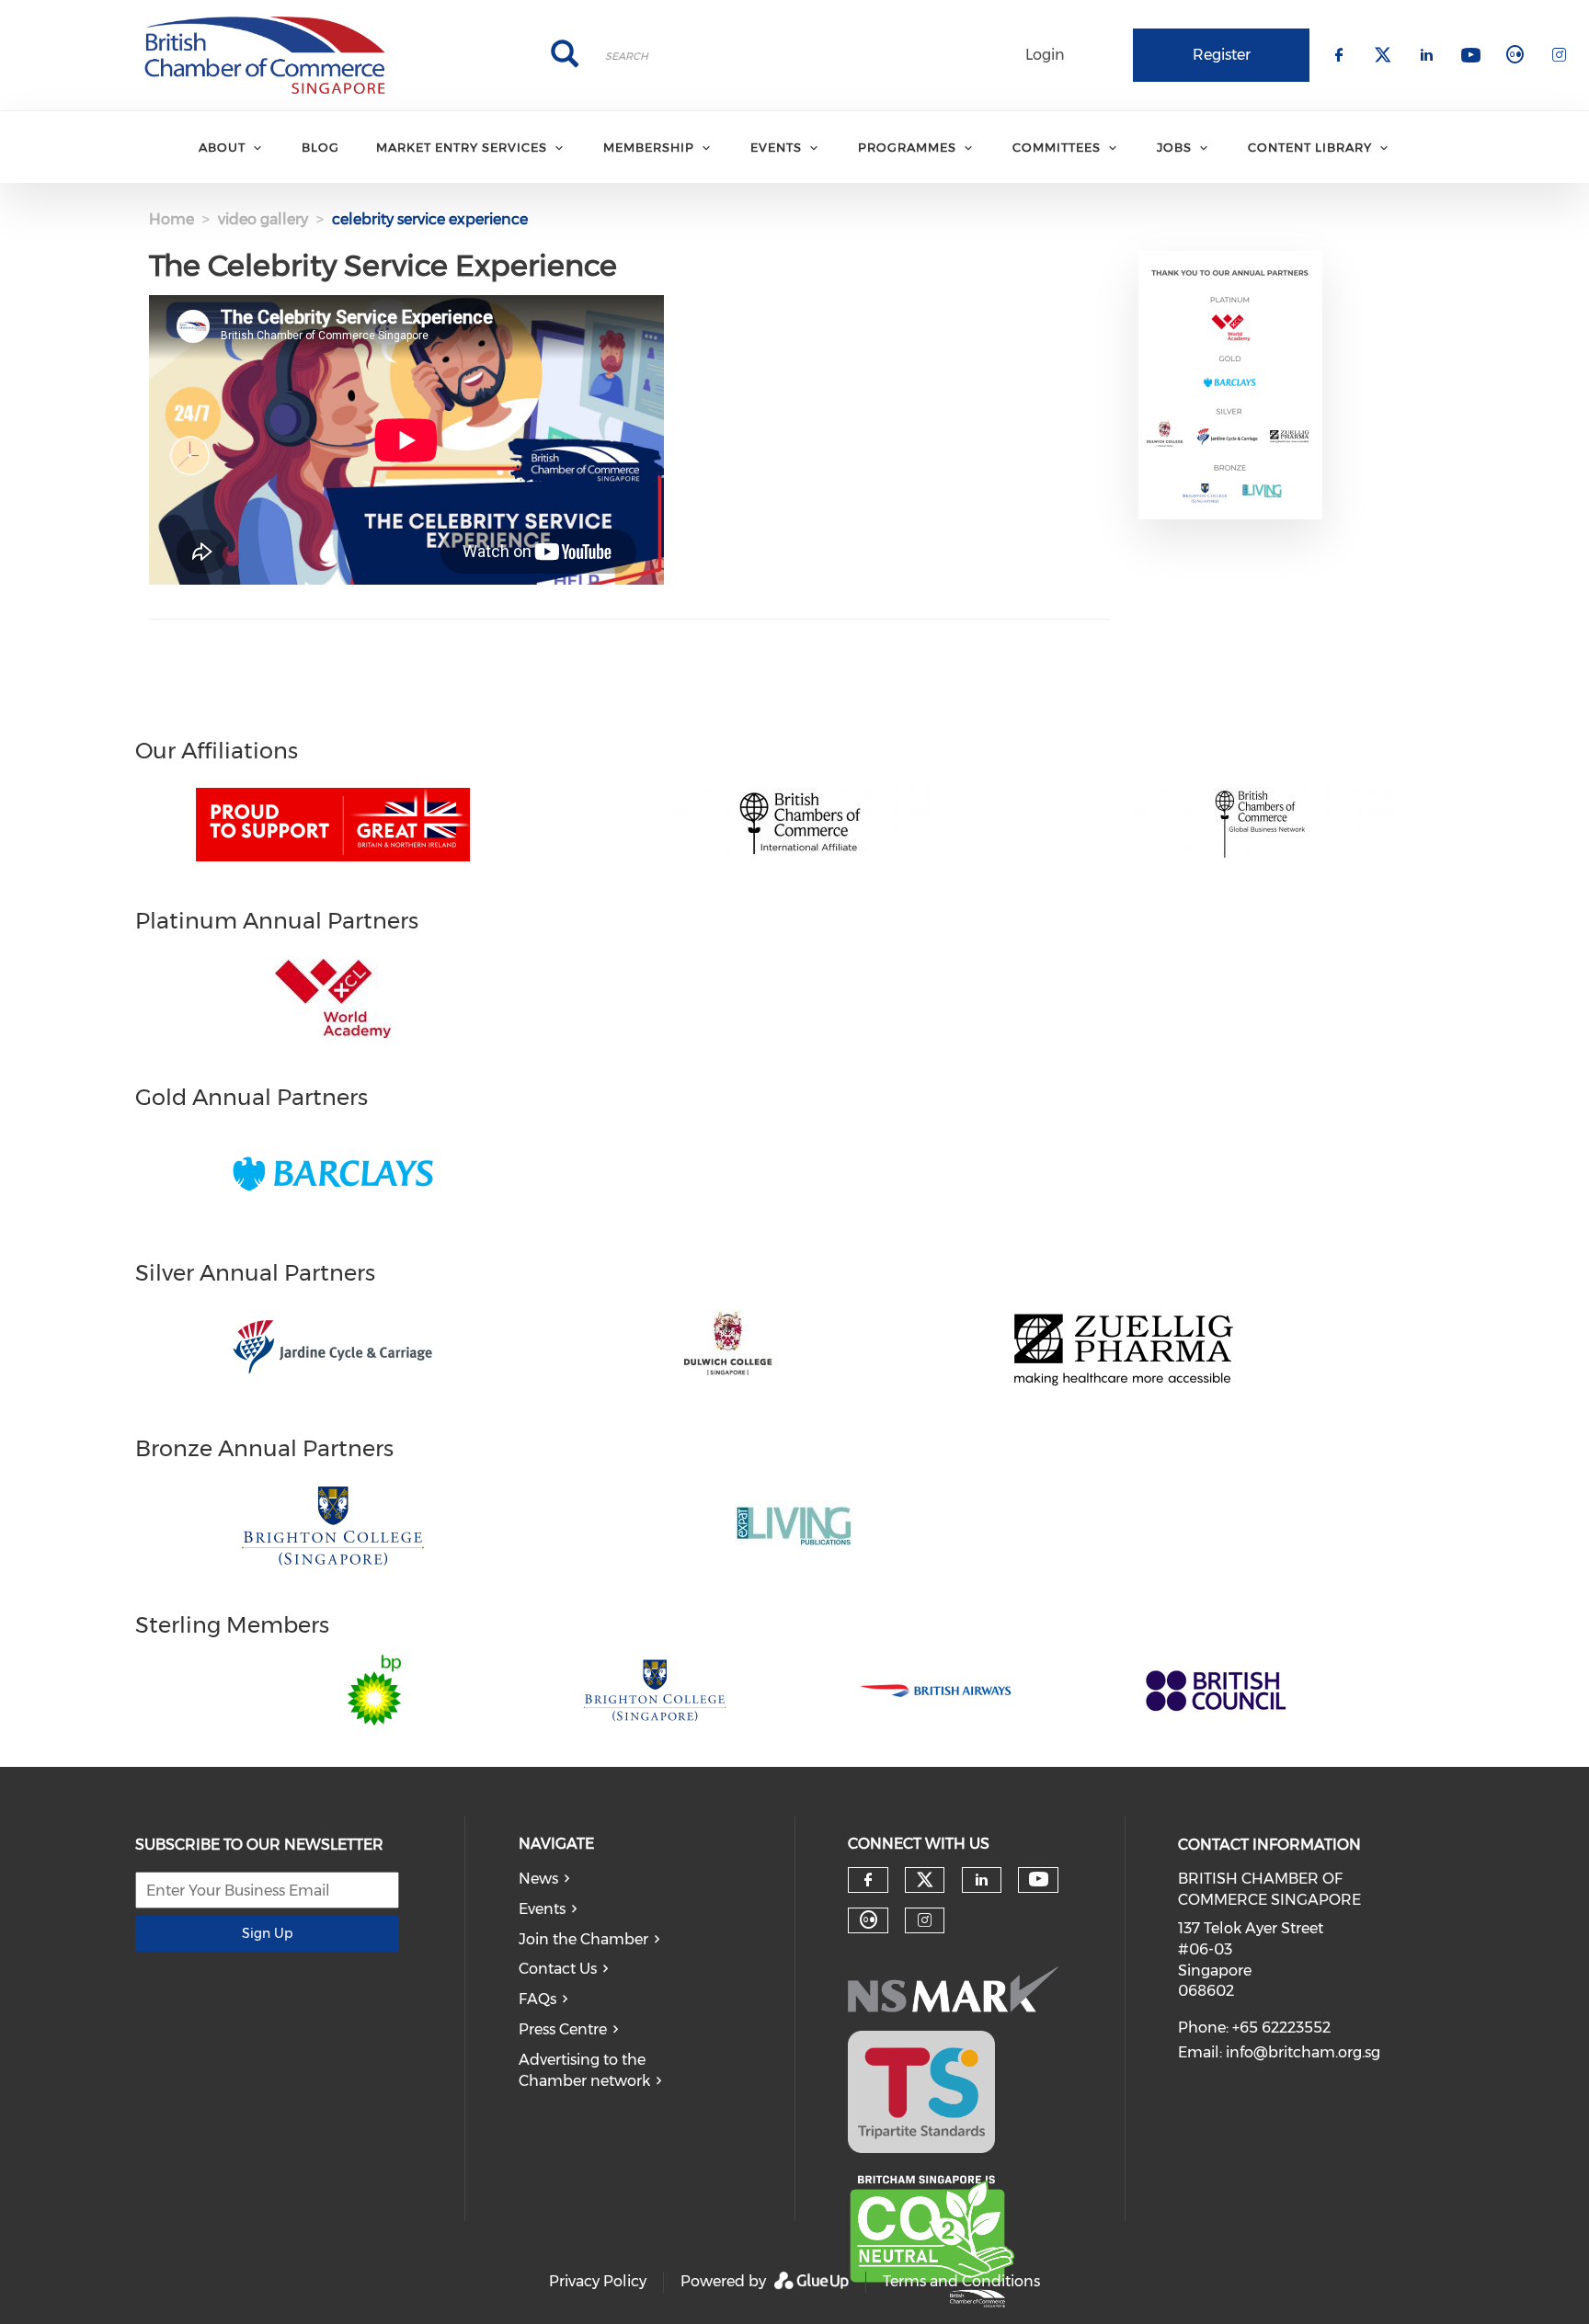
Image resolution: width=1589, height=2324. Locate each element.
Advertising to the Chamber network (584, 2070)
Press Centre (563, 2029)
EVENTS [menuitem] (776, 147)
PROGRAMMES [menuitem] (907, 147)
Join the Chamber (583, 1939)
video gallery (263, 219)
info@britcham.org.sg (1303, 2052)
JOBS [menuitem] (1174, 147)
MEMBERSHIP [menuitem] (649, 147)
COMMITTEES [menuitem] (1057, 147)
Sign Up (267, 1933)
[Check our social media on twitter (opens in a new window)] (925, 1880)
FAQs (537, 1999)
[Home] (265, 55)
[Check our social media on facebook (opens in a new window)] (868, 1880)
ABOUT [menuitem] (222, 147)
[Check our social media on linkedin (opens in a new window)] (981, 1880)
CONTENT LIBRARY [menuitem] (1310, 147)
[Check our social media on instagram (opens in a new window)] (925, 1920)
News (538, 1879)
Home (171, 219)
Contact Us (558, 1969)
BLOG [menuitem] (320, 147)
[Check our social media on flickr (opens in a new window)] (868, 1920)
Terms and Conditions (961, 2281)
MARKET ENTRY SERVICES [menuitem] (462, 147)
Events (542, 1909)
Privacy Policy (598, 2281)
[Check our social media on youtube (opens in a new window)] (1039, 1880)
